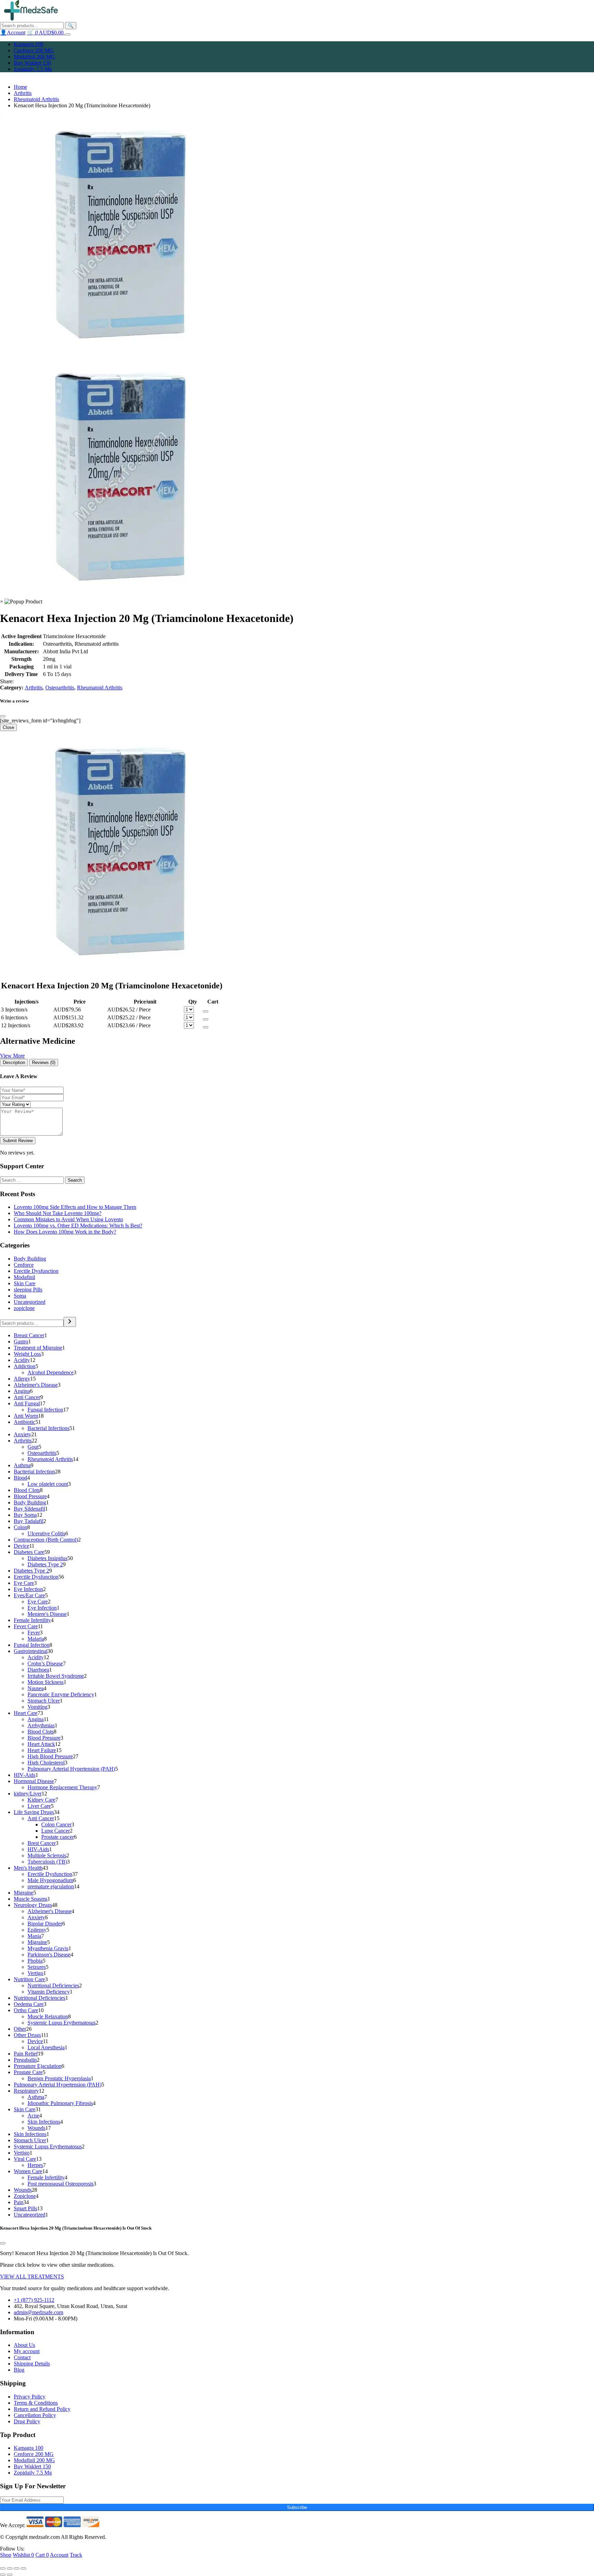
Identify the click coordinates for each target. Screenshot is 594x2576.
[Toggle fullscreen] (16, 2568)
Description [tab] (14, 1062)
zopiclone (24, 1308)
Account (59, 2555)
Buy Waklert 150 (32, 63)
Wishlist (23, 2555)
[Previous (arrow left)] (3, 2575)
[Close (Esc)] (3, 2568)
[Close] (3, 716)
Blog (19, 2370)
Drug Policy (27, 2421)
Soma (20, 1296)
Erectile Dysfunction (36, 1271)
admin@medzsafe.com (38, 2312)
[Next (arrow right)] (10, 2575)
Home (20, 87)
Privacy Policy (30, 2397)
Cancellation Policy (35, 2415)
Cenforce (24, 1265)
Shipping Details (32, 2364)
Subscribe (297, 2507)
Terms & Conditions (36, 2403)
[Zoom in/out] (23, 2568)
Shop (6, 2555)
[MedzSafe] (31, 19)
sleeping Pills (28, 1290)
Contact (22, 2357)
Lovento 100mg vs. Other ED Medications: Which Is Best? (78, 1226)
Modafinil (24, 1277)
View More (12, 1056)
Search (75, 1180)
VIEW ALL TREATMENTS (32, 2277)
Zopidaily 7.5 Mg (33, 69)
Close (8, 727)
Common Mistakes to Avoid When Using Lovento (68, 1219)
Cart (42, 2555)
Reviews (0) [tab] (44, 1062)
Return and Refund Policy (42, 2409)
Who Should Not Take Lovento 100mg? (58, 1213)
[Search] (70, 1322)
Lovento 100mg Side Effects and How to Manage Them (75, 1207)
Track (76, 2555)
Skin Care (25, 1283)
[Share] (10, 2568)
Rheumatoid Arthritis (36, 99)
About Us (24, 2345)
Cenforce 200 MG (34, 50)
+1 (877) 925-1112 (34, 2300)
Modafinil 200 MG (34, 57)
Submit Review (18, 1141)
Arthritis (23, 93)
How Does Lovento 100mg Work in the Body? (65, 1232)
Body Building (30, 1259)
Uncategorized (30, 1302)
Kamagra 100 (29, 44)
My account (27, 2351)
